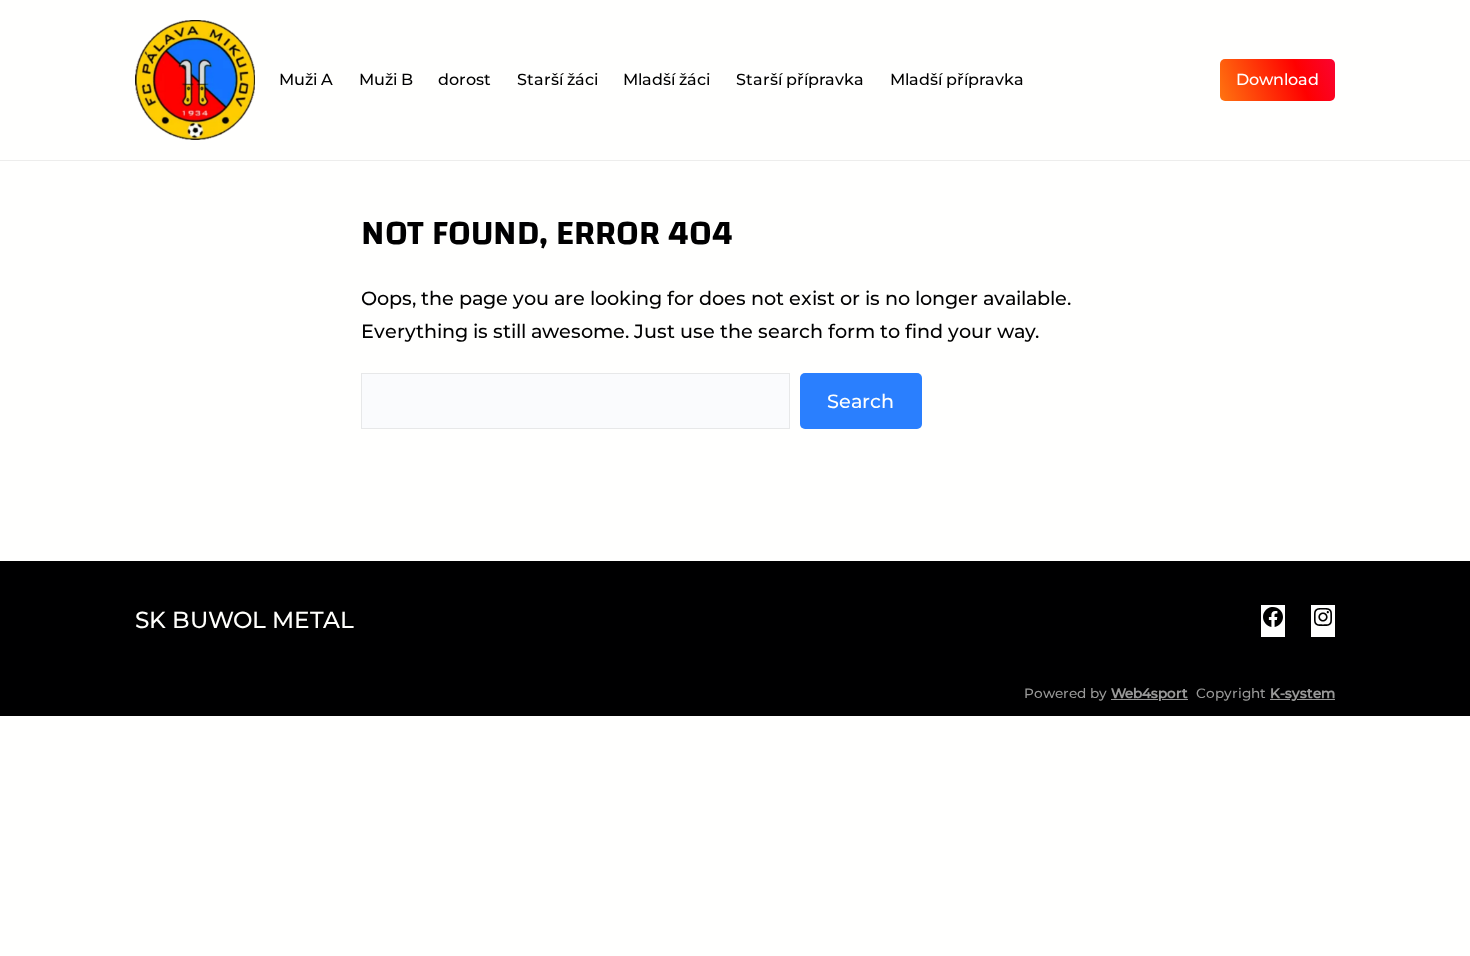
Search (860, 401)
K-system (1302, 693)
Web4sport (1149, 693)
